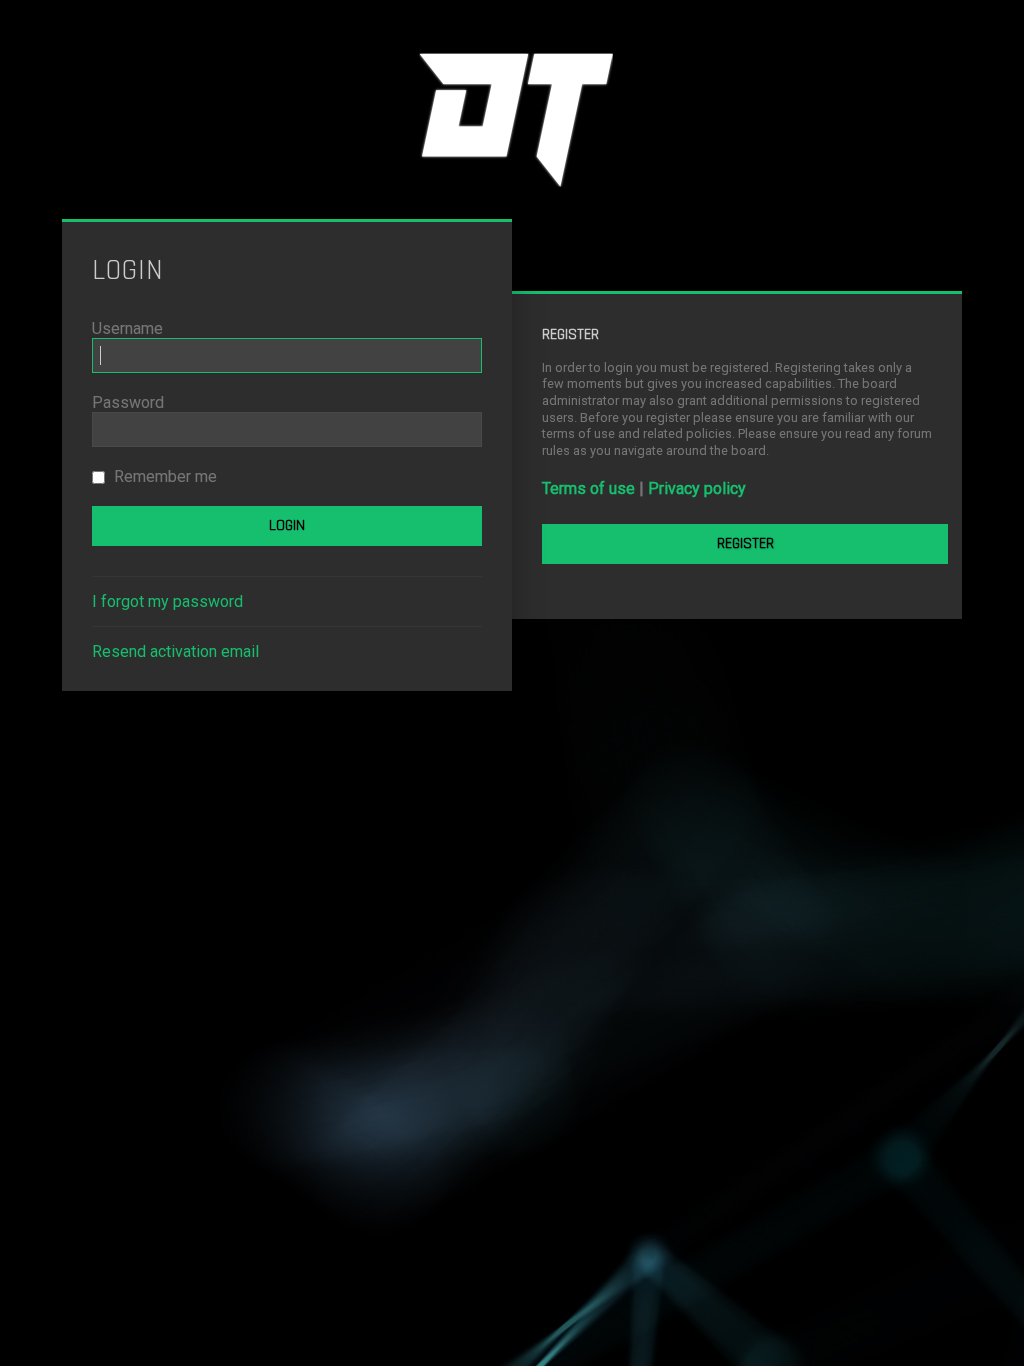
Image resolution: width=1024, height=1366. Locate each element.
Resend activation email (175, 651)
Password (128, 402)
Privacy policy (697, 488)
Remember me (163, 476)
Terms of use (588, 488)
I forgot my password (167, 601)
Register (745, 543)
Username (127, 328)
